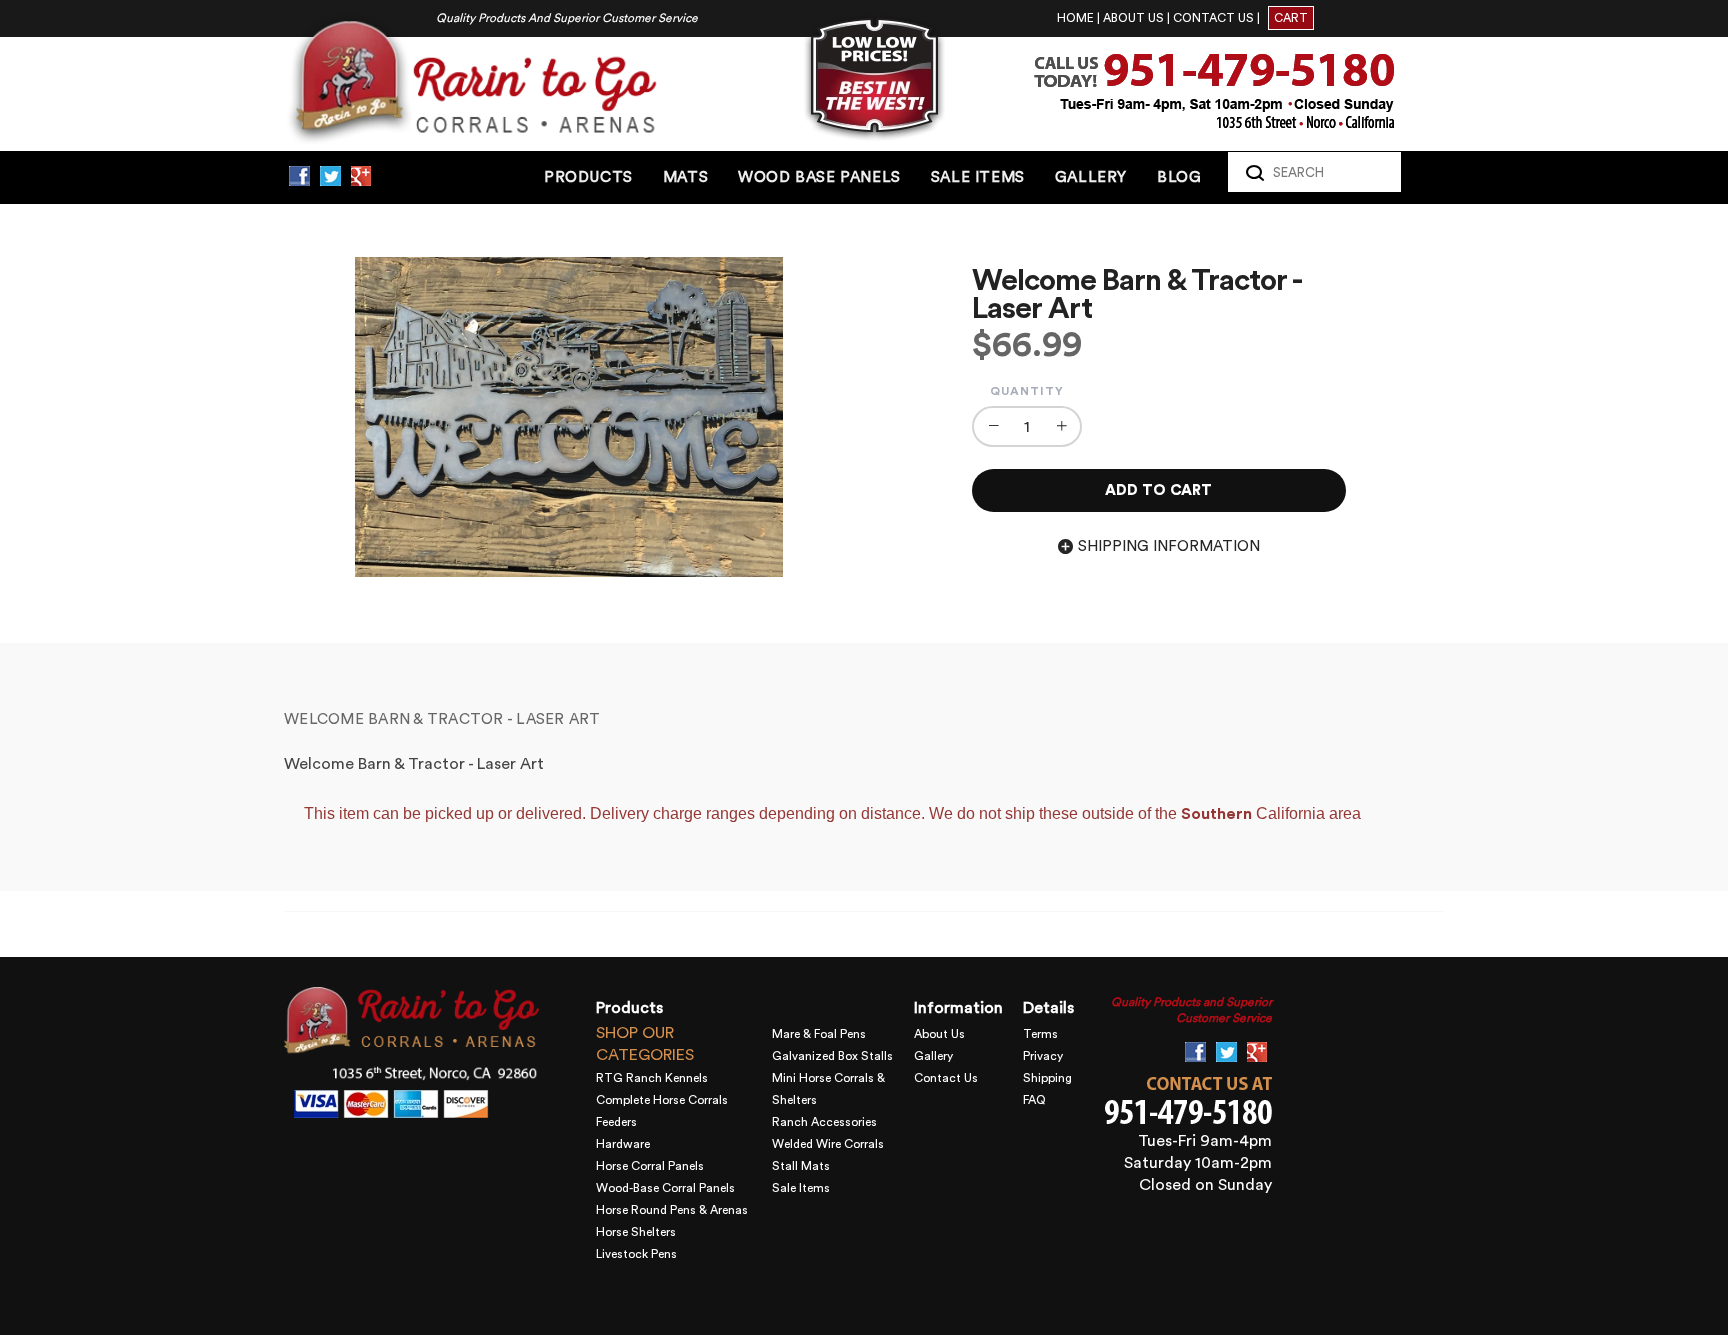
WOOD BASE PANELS (819, 177)
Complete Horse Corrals (662, 1100)
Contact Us (946, 1078)
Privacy (1043, 1056)
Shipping (1047, 1078)
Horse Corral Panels (650, 1166)
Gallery (933, 1056)
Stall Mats (801, 1166)
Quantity (1027, 391)
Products (588, 177)
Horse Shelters (636, 1232)
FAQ (1034, 1100)
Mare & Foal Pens (819, 1034)
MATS (685, 177)
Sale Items (801, 1188)
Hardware (623, 1144)
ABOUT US (1133, 18)
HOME (1075, 18)
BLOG (1179, 177)
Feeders (616, 1122)
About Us (939, 1034)
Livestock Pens (636, 1254)
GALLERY (1091, 177)
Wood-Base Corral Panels (665, 1188)
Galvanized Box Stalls (832, 1056)
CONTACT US (1213, 18)
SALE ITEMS (978, 177)
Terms (1040, 1034)
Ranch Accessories (824, 1122)
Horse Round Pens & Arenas (672, 1210)
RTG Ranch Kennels (652, 1078)
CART (1291, 18)
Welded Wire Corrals (828, 1144)
